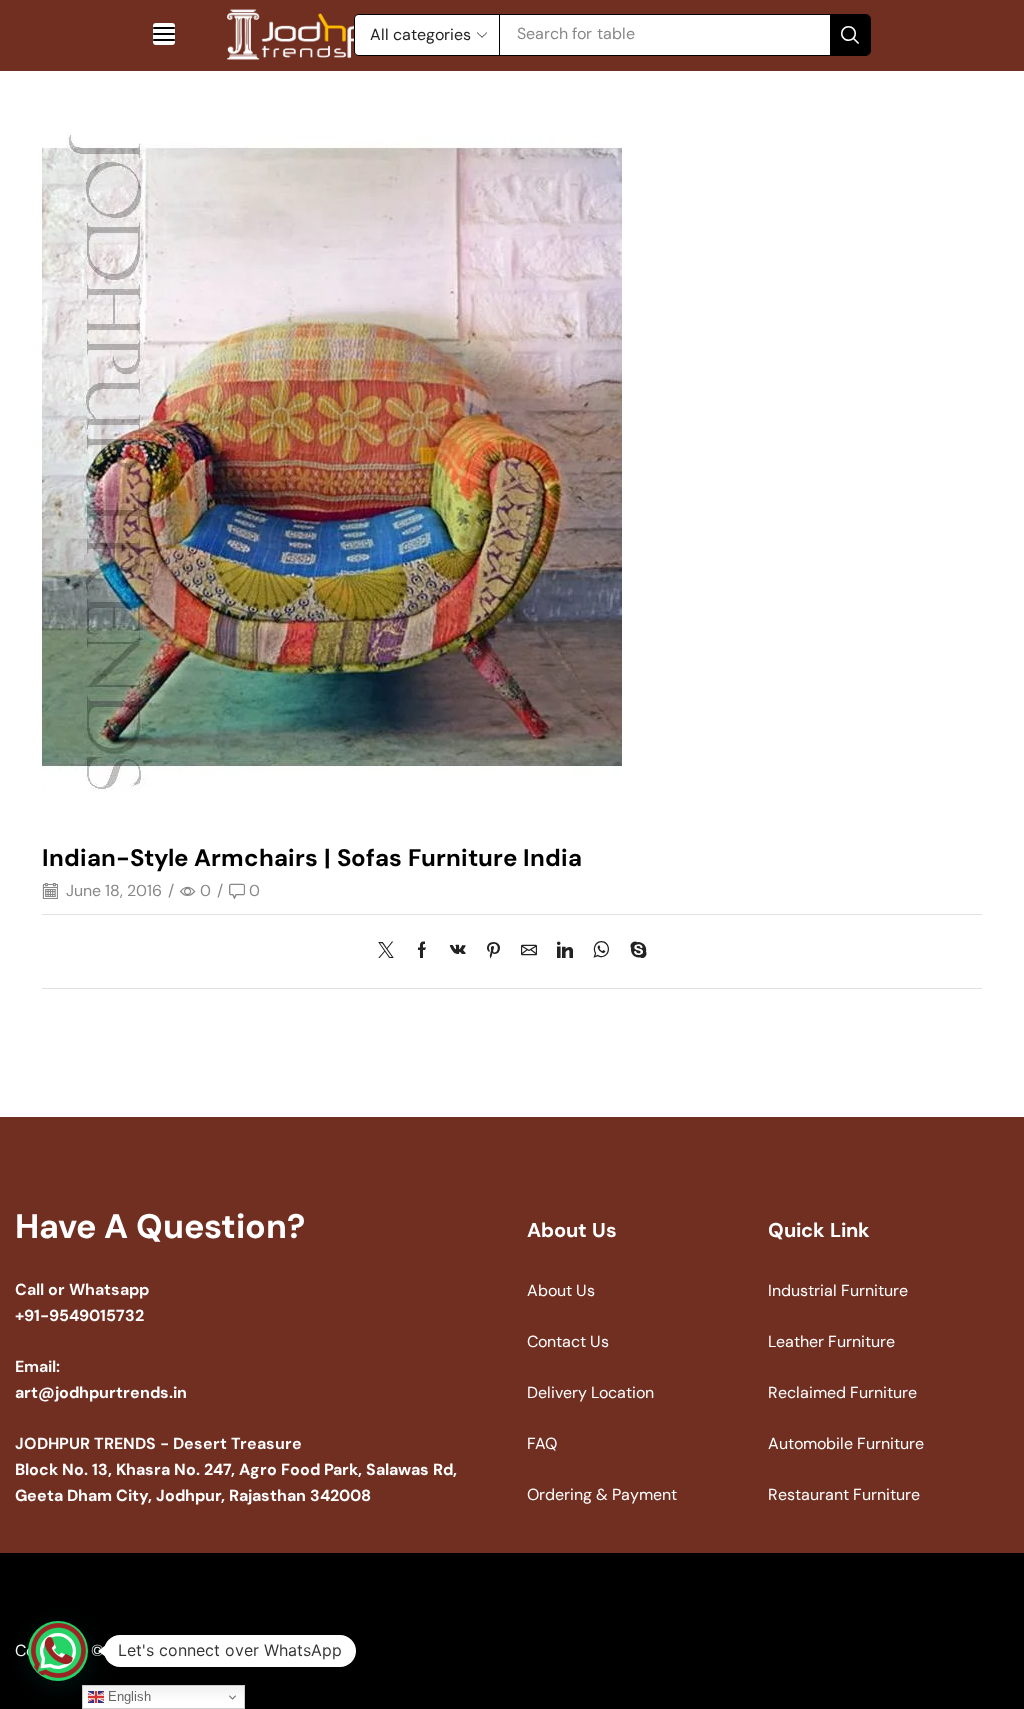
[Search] (850, 35)
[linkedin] (565, 951)
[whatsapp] (601, 951)
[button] (164, 34)
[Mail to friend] (529, 951)
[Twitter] (391, 951)
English (127, 1696)
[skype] (633, 951)
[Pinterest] (493, 951)
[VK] (458, 951)
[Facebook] (422, 951)
